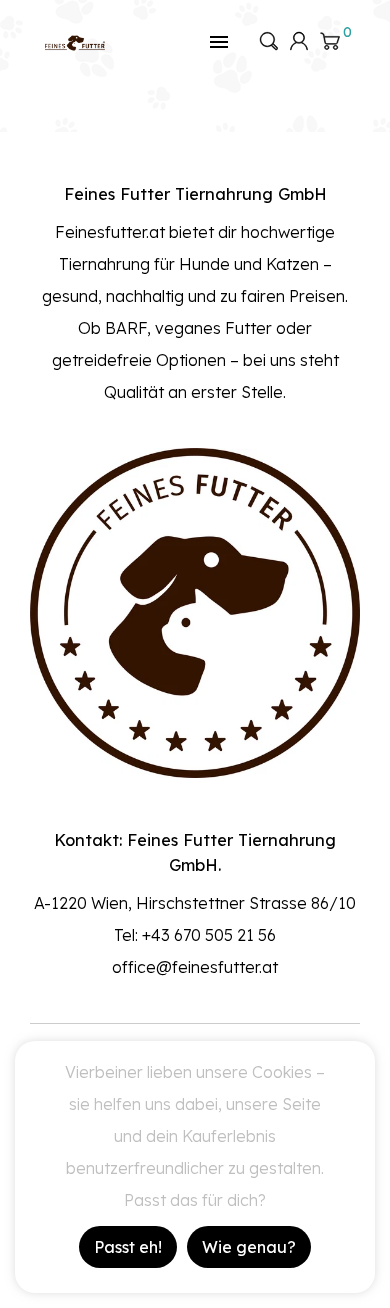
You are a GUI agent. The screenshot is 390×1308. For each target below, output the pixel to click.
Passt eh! (128, 1247)
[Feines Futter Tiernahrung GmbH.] (75, 41)
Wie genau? (249, 1247)
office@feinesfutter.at (195, 967)
